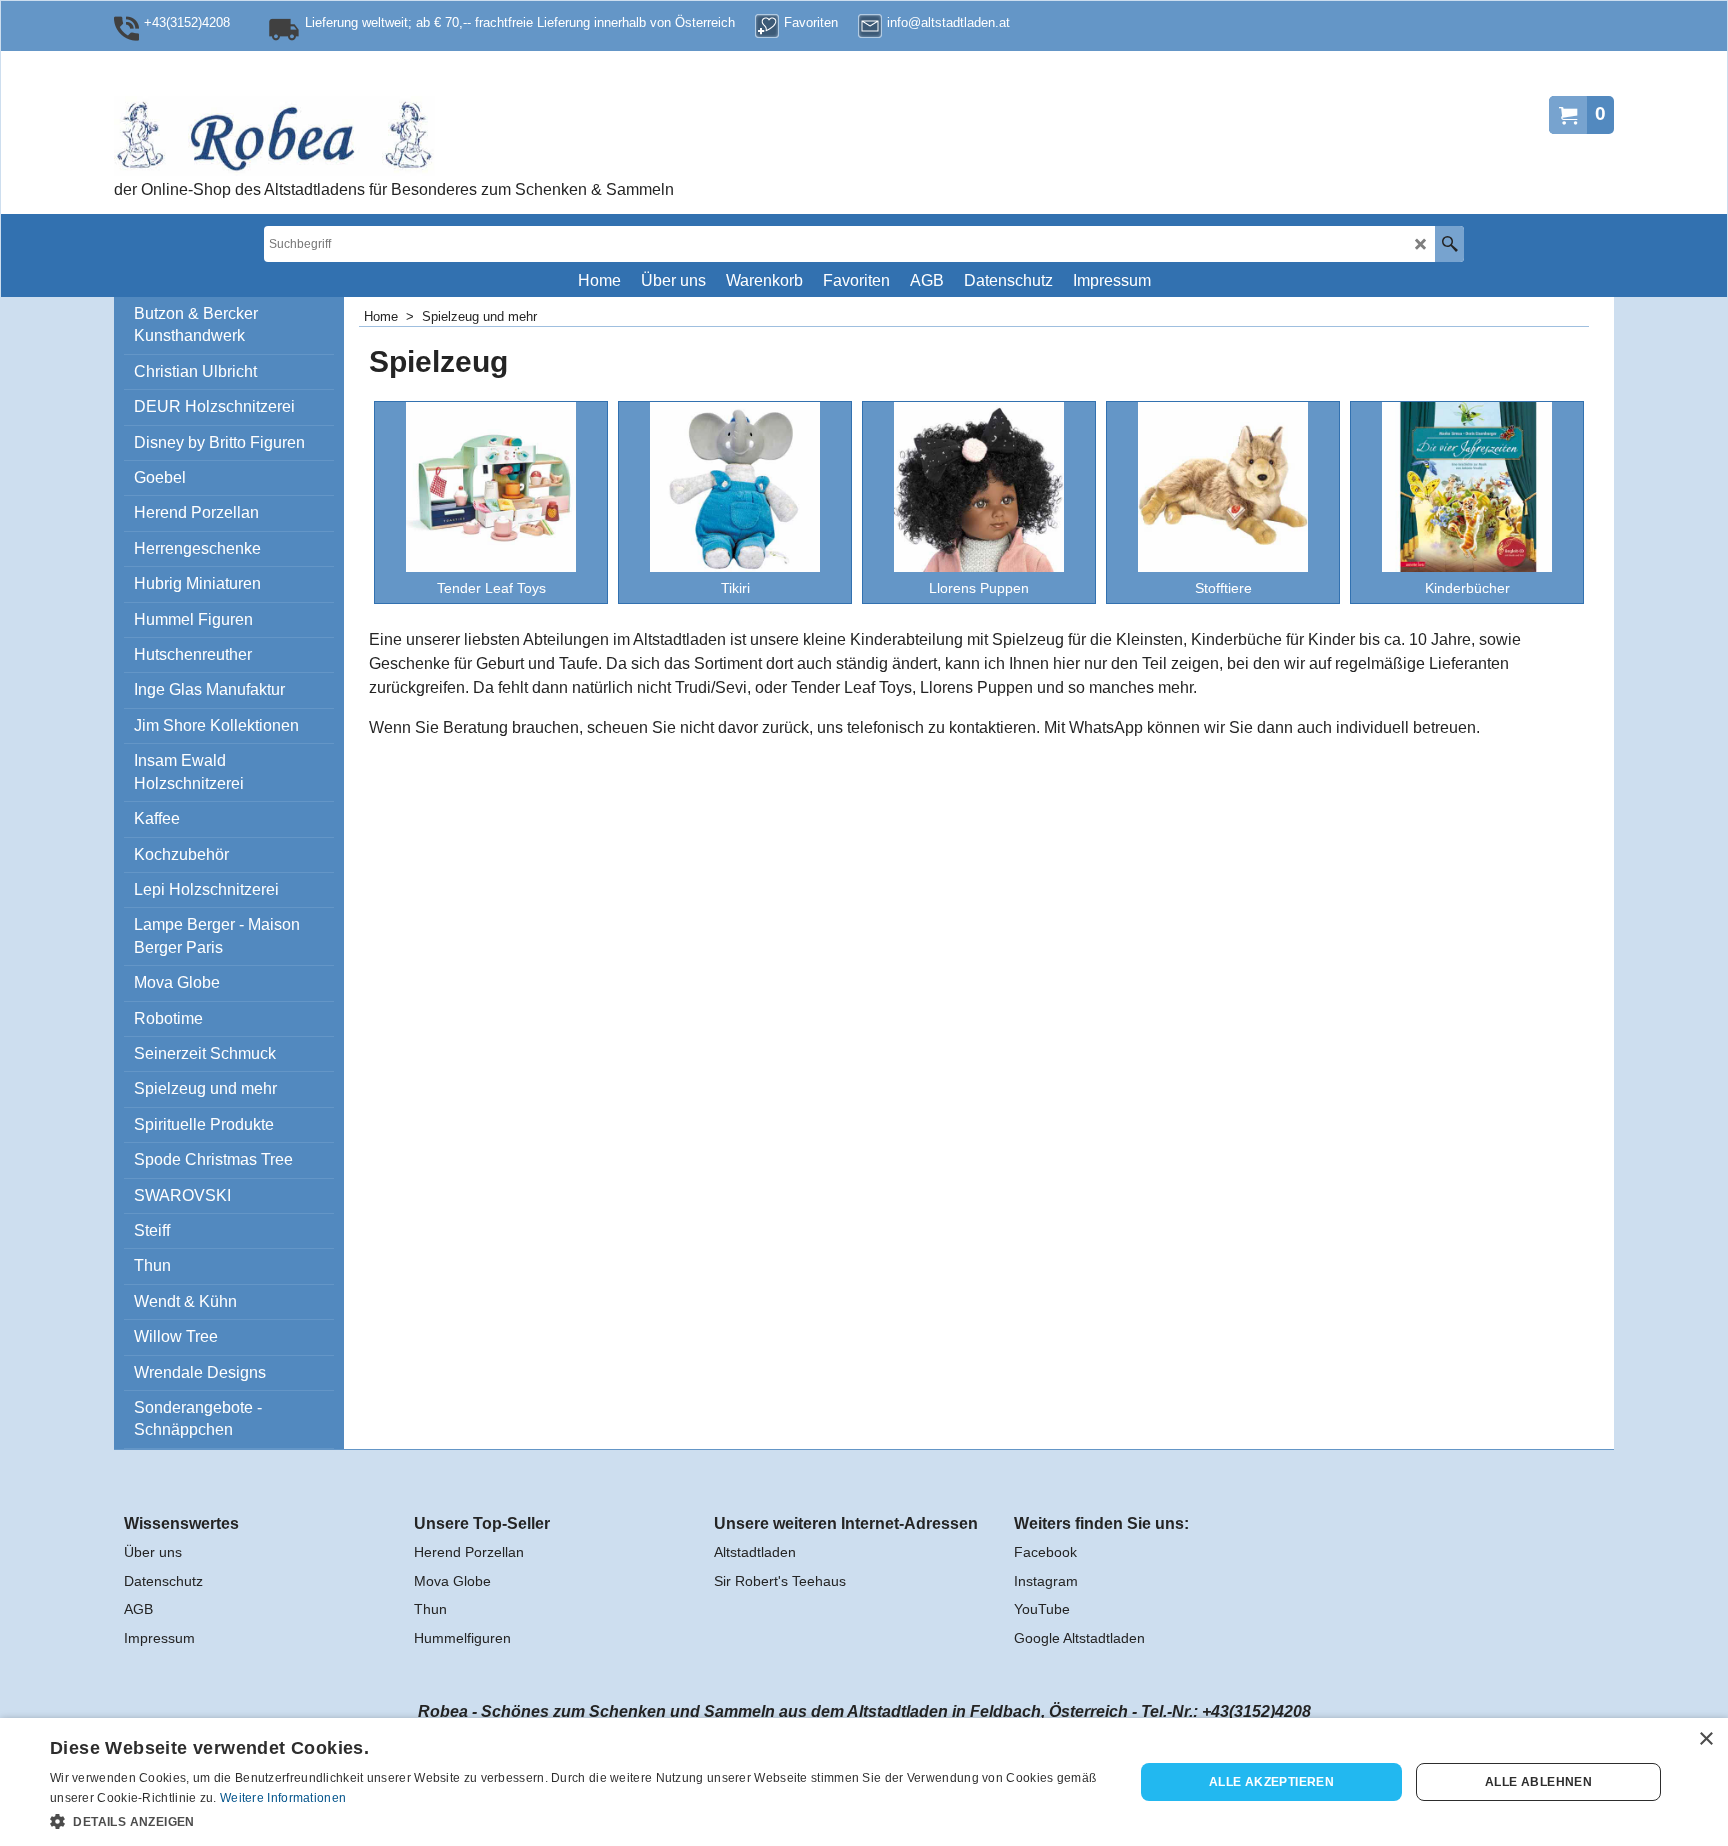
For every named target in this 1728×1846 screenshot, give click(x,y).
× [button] (1705, 1739)
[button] (576, 1820)
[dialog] (864, 1782)
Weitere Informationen (283, 1798)
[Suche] (1449, 244)
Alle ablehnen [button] (1538, 1782)
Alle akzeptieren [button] (1271, 1782)
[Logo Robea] (339, 136)
